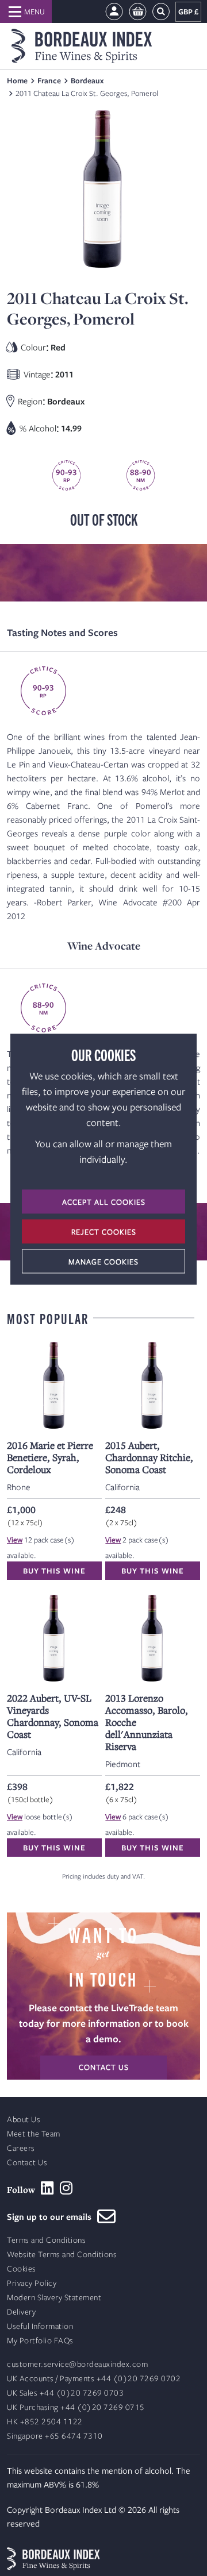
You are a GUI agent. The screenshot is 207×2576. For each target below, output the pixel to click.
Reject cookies (104, 1231)
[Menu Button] (26, 11)
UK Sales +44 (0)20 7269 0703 (65, 2393)
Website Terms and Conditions (62, 2255)
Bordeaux (87, 80)
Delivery (21, 2312)
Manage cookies (103, 1261)
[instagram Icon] (66, 2188)
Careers (21, 2148)
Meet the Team (34, 2134)
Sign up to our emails (52, 2216)
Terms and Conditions (46, 2240)
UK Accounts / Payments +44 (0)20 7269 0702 (94, 2379)
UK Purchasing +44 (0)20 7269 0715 (76, 2407)
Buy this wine (54, 1571)
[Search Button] (161, 12)
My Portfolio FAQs (40, 2341)
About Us (24, 2120)
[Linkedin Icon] (47, 2188)
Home (17, 80)
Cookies (22, 2269)
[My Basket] (138, 12)
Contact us (104, 2067)
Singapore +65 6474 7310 (55, 2436)
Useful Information (40, 2326)
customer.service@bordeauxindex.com (77, 2364)
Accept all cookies (104, 1201)
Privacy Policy (32, 2283)
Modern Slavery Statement (54, 2298)
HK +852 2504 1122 (45, 2422)
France (49, 80)
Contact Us (27, 2163)
